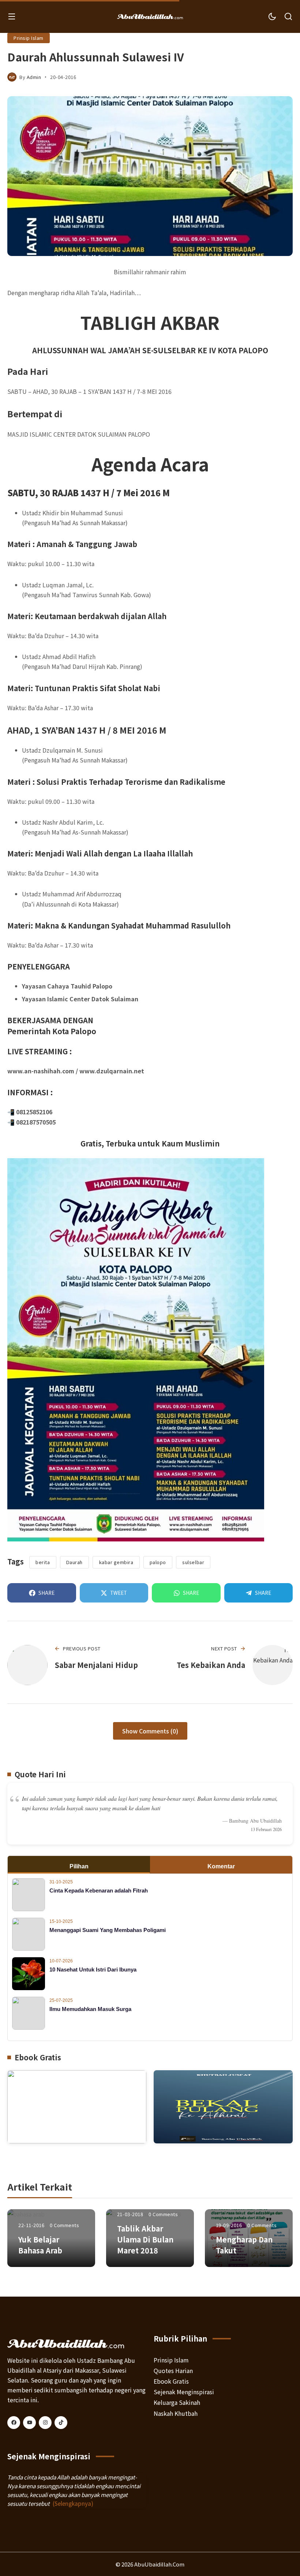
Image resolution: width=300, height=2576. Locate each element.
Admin (34, 77)
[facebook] (14, 2423)
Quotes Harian (173, 2370)
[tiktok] (61, 2423)
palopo (158, 1562)
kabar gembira (116, 1562)
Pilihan (79, 1866)
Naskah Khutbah (176, 2413)
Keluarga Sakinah (177, 2402)
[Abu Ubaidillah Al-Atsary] (150, 16)
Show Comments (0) (150, 1731)
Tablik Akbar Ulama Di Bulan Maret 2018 (145, 2239)
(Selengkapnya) (73, 2503)
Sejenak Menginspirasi (184, 2392)
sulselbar (193, 1562)
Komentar (221, 1866)
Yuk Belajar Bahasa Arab (40, 2245)
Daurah (74, 1562)
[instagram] (45, 2423)
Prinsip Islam (29, 38)
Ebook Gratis (171, 2381)
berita (43, 1562)
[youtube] (29, 2423)
